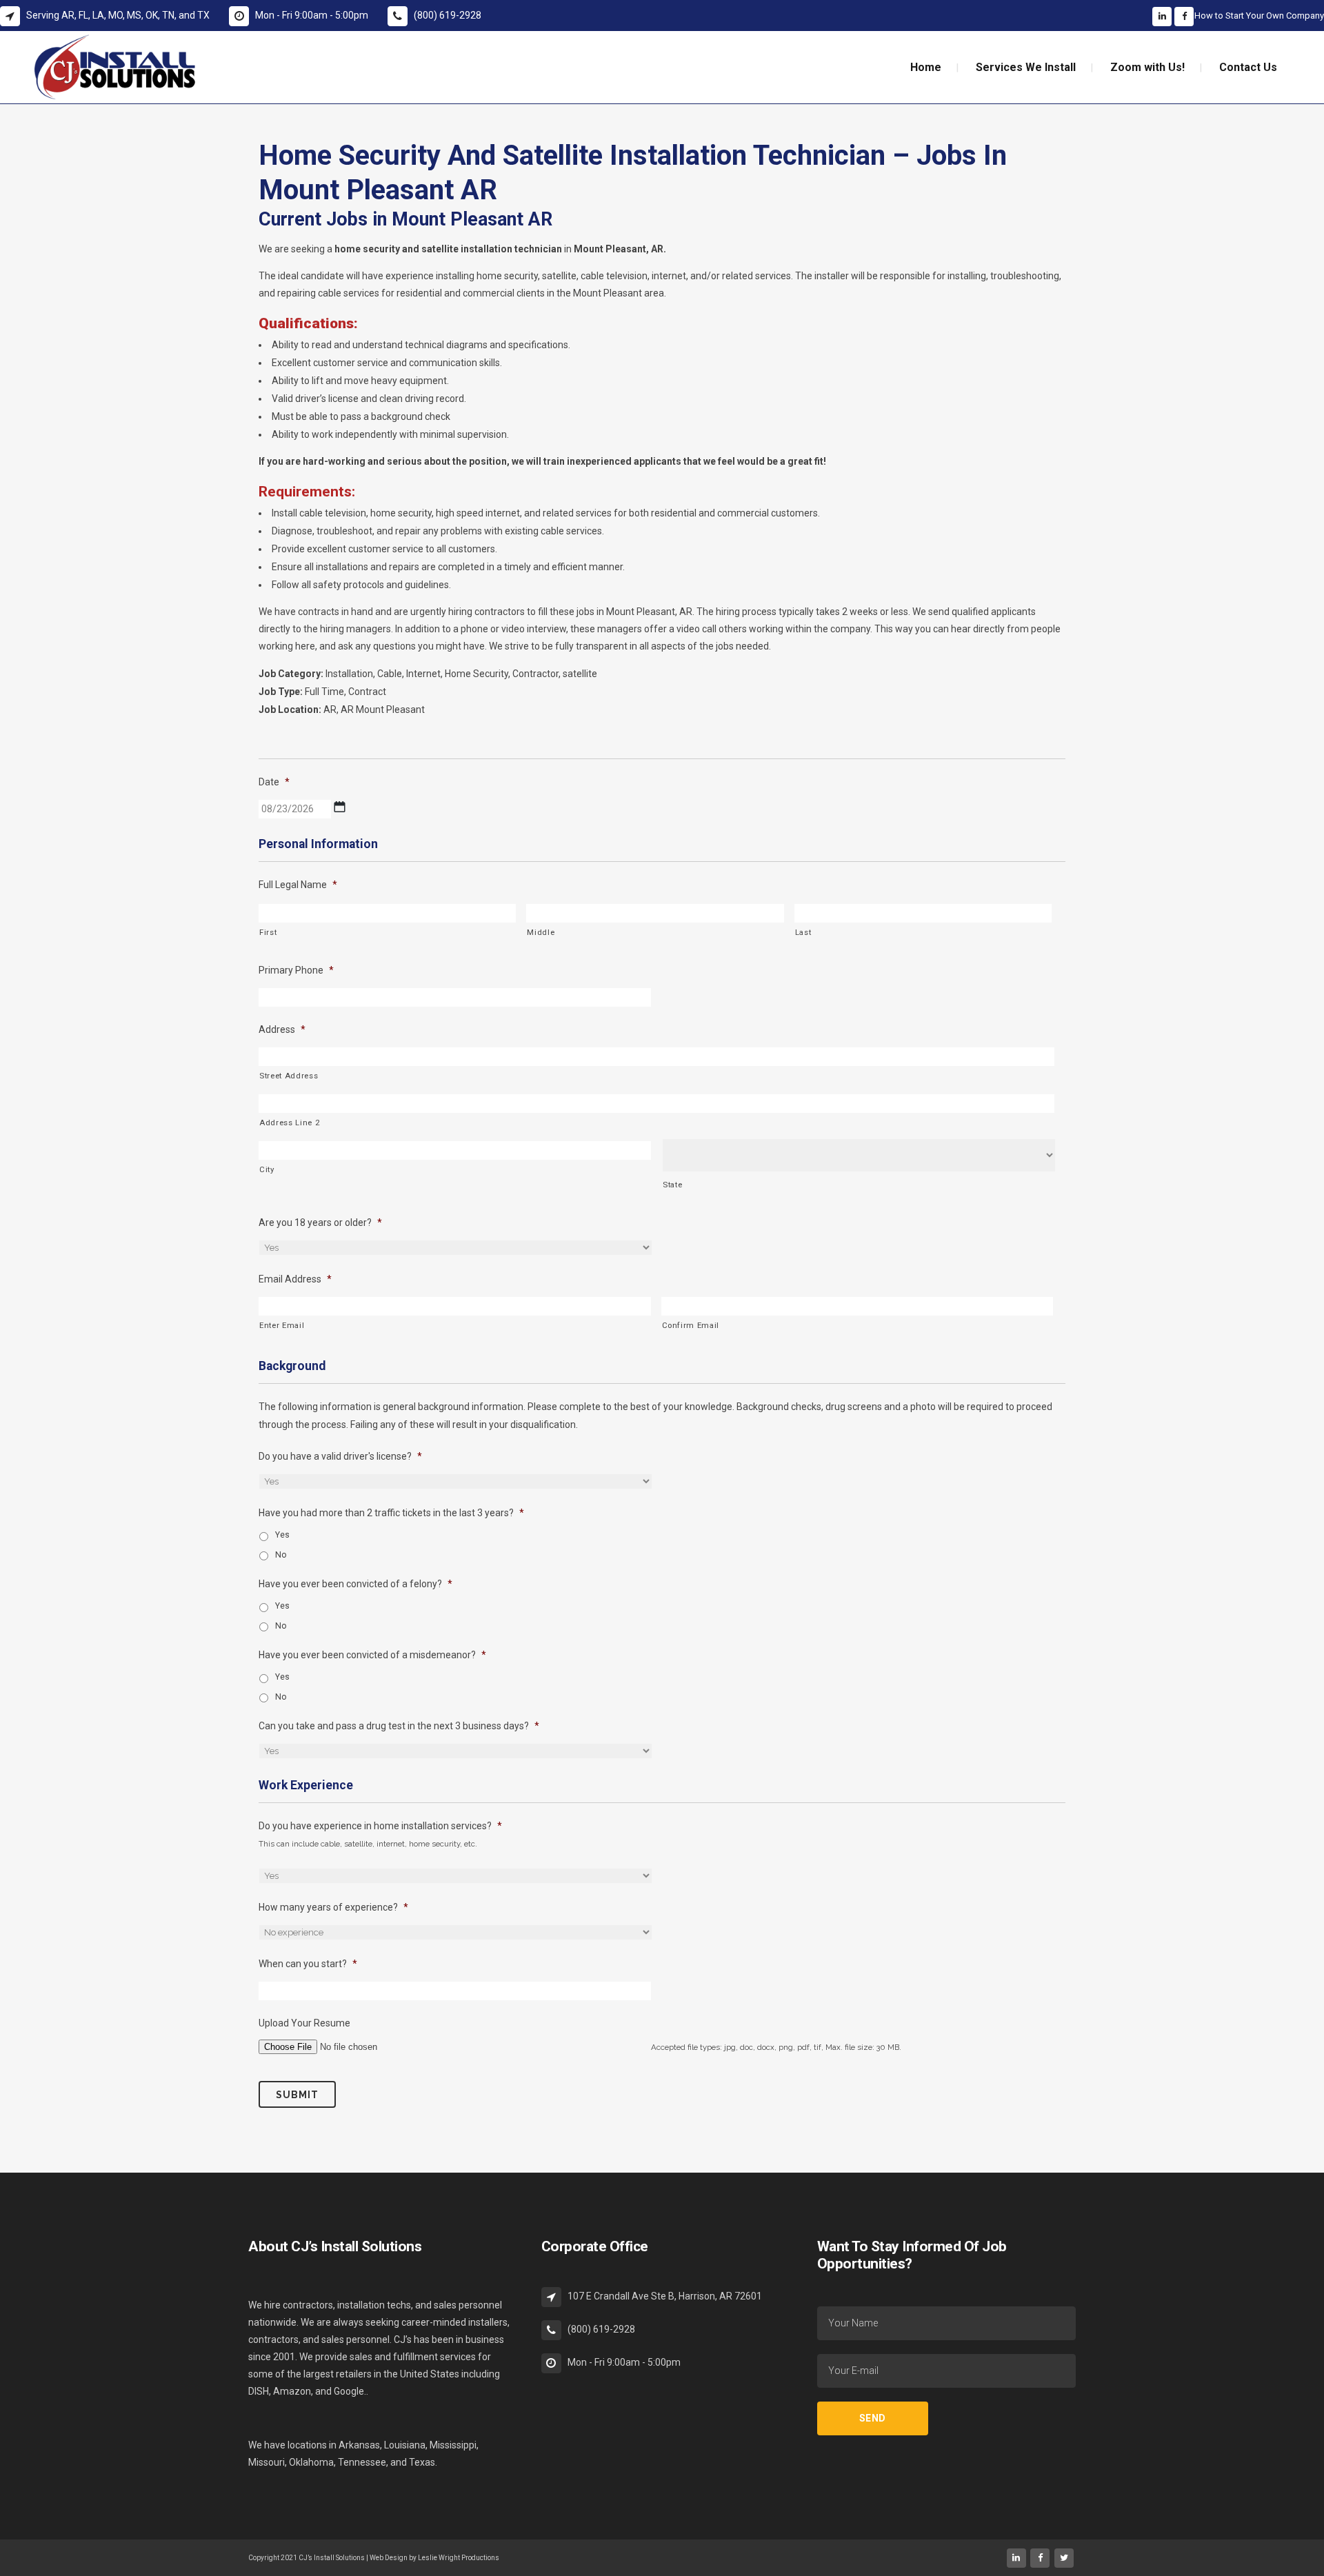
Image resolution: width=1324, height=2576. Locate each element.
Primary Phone (296, 970)
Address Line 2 (289, 1123)
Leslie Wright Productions (459, 2558)
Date (274, 782)
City (267, 1169)
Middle (541, 932)
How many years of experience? (333, 1907)
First (268, 932)
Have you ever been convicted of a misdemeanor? (372, 1655)
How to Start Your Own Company (1259, 16)
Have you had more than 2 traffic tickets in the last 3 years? (391, 1513)
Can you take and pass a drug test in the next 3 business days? (399, 1726)
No (281, 1555)
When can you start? (308, 1964)
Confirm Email (691, 1325)
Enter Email (282, 1325)
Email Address (295, 1279)
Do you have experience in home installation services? (380, 1826)
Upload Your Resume (304, 2023)
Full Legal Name (298, 885)
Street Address (289, 1076)
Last (803, 932)
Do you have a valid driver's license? (340, 1456)
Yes (282, 1535)
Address (282, 1029)
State (672, 1185)
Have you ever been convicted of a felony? (355, 1584)
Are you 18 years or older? (320, 1222)
